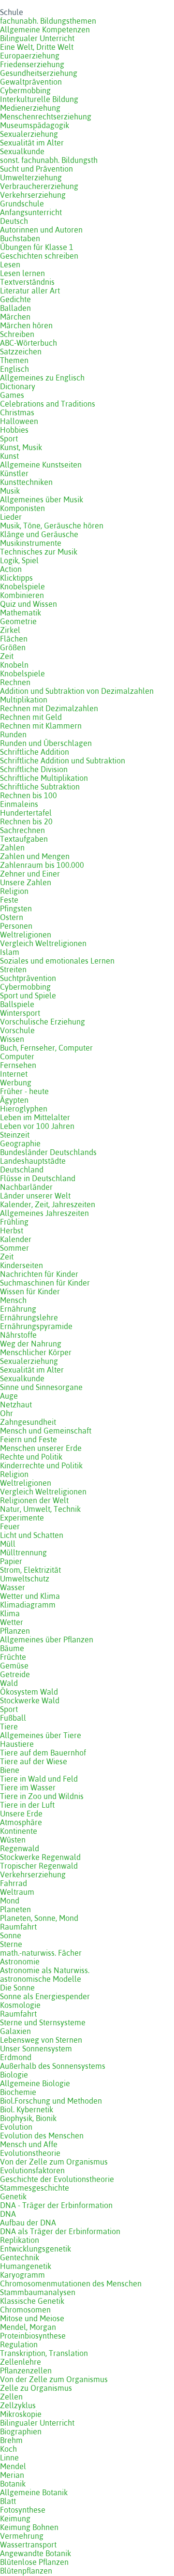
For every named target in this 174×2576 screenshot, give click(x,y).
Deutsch (14, 221)
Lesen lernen (22, 273)
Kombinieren (22, 595)
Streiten (13, 969)
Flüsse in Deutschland (38, 1178)
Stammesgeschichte (35, 2188)
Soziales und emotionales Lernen (57, 961)
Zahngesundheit (28, 1422)
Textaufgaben (24, 839)
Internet (14, 1074)
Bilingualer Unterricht (37, 38)
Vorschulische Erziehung (43, 1022)
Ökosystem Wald (29, 1692)
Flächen (14, 639)
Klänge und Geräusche (39, 534)
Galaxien (15, 2031)
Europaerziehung (30, 56)
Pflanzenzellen (26, 2371)
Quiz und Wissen (29, 604)
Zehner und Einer (30, 874)
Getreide (15, 1674)
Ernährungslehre (29, 1317)
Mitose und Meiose (32, 2318)
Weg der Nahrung (31, 1344)
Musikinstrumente (31, 543)
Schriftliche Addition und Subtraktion (63, 761)
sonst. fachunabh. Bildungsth (49, 160)
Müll (8, 1544)
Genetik (13, 2196)
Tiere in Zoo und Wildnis (42, 1796)
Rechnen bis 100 (29, 795)
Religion (14, 891)
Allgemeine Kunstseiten (41, 465)
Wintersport (20, 1013)
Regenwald (20, 1848)
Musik (10, 491)
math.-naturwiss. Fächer (41, 1953)
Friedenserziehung (32, 64)
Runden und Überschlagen (46, 743)
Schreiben (17, 334)
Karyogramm (22, 2275)
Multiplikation (24, 700)
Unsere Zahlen (26, 882)
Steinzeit (15, 1135)
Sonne (11, 1935)
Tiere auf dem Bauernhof (43, 1753)
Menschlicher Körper (36, 1352)
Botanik (13, 2484)
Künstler (14, 473)
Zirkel (10, 630)
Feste (9, 900)
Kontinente (19, 1831)
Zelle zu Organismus (36, 2388)
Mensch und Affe (29, 2144)
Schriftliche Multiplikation (44, 778)
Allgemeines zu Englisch (42, 378)
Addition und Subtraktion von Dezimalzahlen (77, 691)
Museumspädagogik (35, 125)
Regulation (19, 2344)
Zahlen (12, 848)
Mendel (13, 2466)
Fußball (13, 1718)
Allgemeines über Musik (42, 499)
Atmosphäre (21, 1822)
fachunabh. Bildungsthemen (48, 21)
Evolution (16, 2127)
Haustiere (17, 1744)
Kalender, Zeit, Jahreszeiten (48, 1204)
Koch (8, 2449)
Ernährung (18, 1309)
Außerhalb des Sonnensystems (53, 2066)
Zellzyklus (18, 2405)
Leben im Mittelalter (35, 1117)
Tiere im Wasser (28, 1787)
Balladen (15, 308)
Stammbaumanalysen (38, 2292)
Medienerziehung (30, 108)
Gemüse (14, 1666)
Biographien (21, 2431)
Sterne (11, 1944)
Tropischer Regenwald (39, 1866)
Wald (9, 1683)
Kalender (16, 1239)
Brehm (11, 2440)
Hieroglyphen (24, 1109)
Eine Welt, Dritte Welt (37, 47)
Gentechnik (20, 2257)
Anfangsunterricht (31, 212)
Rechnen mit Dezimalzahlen (49, 708)
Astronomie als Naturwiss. (45, 1970)
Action (11, 569)
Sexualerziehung (29, 134)
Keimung (15, 2518)
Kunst (9, 456)
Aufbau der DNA (28, 2223)
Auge (9, 1396)
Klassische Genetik (32, 2301)
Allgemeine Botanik (34, 2492)
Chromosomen (25, 2310)
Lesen (10, 264)
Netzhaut (16, 1405)
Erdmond (16, 2057)
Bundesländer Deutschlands (48, 1152)
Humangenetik (26, 2266)
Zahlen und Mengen (35, 856)
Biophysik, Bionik (28, 2118)
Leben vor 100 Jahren (37, 1126)
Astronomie (20, 1961)
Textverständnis (27, 282)
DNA (8, 2214)
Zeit (7, 656)
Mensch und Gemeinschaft (46, 1431)
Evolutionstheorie (30, 2153)
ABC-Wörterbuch (29, 343)
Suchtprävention (28, 978)
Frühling (14, 1222)
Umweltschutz (25, 1579)
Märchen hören (26, 325)
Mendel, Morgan (28, 2327)
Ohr (7, 1413)
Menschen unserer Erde (41, 1448)
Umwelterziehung (31, 177)
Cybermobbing (25, 90)
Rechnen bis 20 (26, 821)
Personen (16, 926)
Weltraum (17, 1892)
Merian (12, 2475)
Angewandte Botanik (36, 2553)
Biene (10, 1770)
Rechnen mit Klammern (41, 726)
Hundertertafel (26, 813)
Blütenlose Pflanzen (34, 2562)
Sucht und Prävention (36, 169)
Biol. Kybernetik (27, 2109)
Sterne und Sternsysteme (43, 2022)
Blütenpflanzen (26, 2571)
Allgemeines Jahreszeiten (44, 1213)
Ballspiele (17, 1004)
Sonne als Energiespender (45, 1996)
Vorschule (17, 1030)
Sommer (14, 1248)
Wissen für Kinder (30, 1291)
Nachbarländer (26, 1187)
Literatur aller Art (30, 291)
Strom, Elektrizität (30, 1570)
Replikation (20, 2240)
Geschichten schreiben (39, 256)
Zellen (11, 2397)
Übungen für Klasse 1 (37, 247)
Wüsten (13, 1840)
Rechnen (15, 682)
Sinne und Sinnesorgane (41, 1387)
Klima (10, 1613)
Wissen (12, 1039)
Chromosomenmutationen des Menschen (71, 2283)
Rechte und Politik (31, 1457)
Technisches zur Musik (39, 552)
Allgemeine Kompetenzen (45, 29)
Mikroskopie (21, 2414)
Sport (9, 439)
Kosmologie (20, 2005)
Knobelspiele (22, 586)
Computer (17, 1056)
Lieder (11, 517)
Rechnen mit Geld (31, 717)
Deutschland (22, 1170)
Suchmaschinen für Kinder (45, 1283)
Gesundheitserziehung (39, 73)
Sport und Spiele (28, 995)
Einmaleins (19, 804)
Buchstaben (20, 238)
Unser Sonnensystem (36, 2049)
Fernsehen (18, 1065)
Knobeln (14, 665)
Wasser (13, 1587)
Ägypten (14, 1100)
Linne (9, 2458)
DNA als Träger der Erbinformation (60, 2231)
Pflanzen (15, 1631)
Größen (13, 647)
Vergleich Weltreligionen (43, 943)
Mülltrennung (23, 1552)
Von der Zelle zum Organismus (54, 2162)
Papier (11, 1561)
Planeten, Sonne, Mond (39, 1918)
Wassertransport (28, 2545)
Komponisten (22, 508)
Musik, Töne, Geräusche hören (52, 526)
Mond (10, 1901)
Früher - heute (24, 1091)
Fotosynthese (23, 2510)
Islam (10, 952)
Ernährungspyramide (36, 1326)
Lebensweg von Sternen (41, 2040)
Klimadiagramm (28, 1605)
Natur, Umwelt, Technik (40, 1509)
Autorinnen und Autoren (41, 230)
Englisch (14, 369)
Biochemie (18, 2092)
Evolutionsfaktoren (32, 2170)
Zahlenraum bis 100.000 (42, 865)
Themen (14, 360)
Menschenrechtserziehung (46, 117)
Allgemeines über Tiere (41, 1735)
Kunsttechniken (26, 482)
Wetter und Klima (30, 1596)
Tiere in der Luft (27, 1805)
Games (12, 395)
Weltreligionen (26, 935)
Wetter (12, 1622)
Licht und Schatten (32, 1535)
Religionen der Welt (34, 1500)
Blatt (8, 2501)
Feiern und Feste (29, 1439)
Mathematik (21, 613)
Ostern (12, 917)
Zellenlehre (21, 2362)
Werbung (16, 1083)
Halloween (19, 421)
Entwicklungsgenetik (36, 2249)
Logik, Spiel (19, 560)
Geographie (20, 1143)
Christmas (17, 412)
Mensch (13, 1300)
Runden (13, 734)
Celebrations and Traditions (48, 404)
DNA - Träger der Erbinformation (56, 2205)
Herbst (12, 1230)
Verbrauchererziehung (39, 186)
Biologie (14, 2075)
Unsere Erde (21, 1814)
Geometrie (18, 621)
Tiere (9, 1727)
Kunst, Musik (21, 447)
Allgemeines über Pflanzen (47, 1639)
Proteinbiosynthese (33, 2336)
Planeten (15, 1909)
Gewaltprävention (31, 82)
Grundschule (22, 204)
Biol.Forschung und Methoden (51, 2101)
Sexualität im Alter (32, 143)
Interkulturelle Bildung (39, 99)
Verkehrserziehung (33, 195)
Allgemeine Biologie (35, 2083)
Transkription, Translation (44, 2353)
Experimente (22, 1518)
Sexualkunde (22, 151)
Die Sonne (17, 1988)
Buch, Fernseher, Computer (46, 1048)
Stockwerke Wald (30, 1700)
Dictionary (18, 386)
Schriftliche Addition (35, 752)
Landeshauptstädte (33, 1161)
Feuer (10, 1526)
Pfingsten (16, 908)
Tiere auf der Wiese (34, 1761)
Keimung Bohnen (29, 2527)
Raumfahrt (18, 1927)
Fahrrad (14, 1883)
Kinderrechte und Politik (41, 1465)
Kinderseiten (22, 1265)
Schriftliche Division (34, 769)
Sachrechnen (22, 830)
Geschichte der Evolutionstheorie (57, 2179)
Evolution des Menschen (42, 2136)
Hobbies (14, 430)
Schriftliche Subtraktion (40, 787)
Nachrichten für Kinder (39, 1274)
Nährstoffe (18, 1335)
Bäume (12, 1648)
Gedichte (15, 299)
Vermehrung (22, 2536)
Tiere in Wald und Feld (39, 1779)
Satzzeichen (21, 351)
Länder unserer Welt (35, 1196)
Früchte (13, 1657)
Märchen (15, 317)
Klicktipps (16, 578)
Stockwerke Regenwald (40, 1857)
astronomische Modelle (41, 1979)
